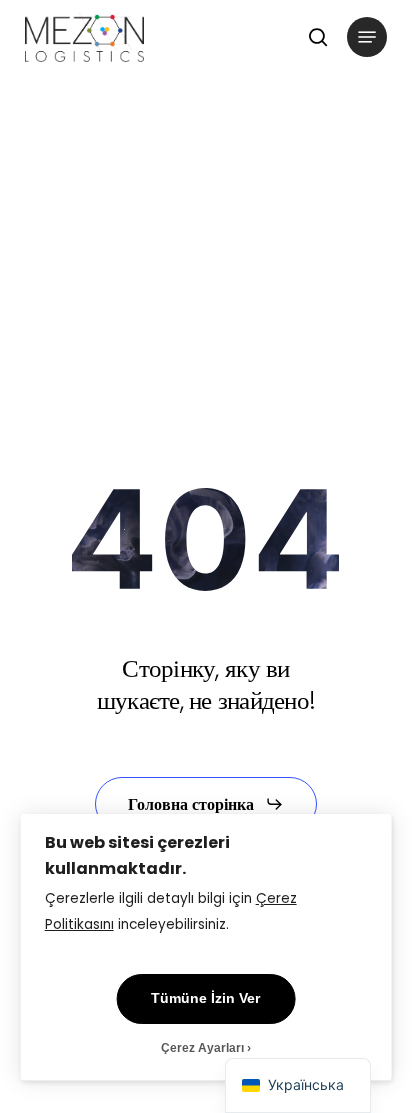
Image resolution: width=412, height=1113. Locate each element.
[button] (367, 37)
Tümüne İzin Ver (205, 998)
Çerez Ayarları (202, 1048)
